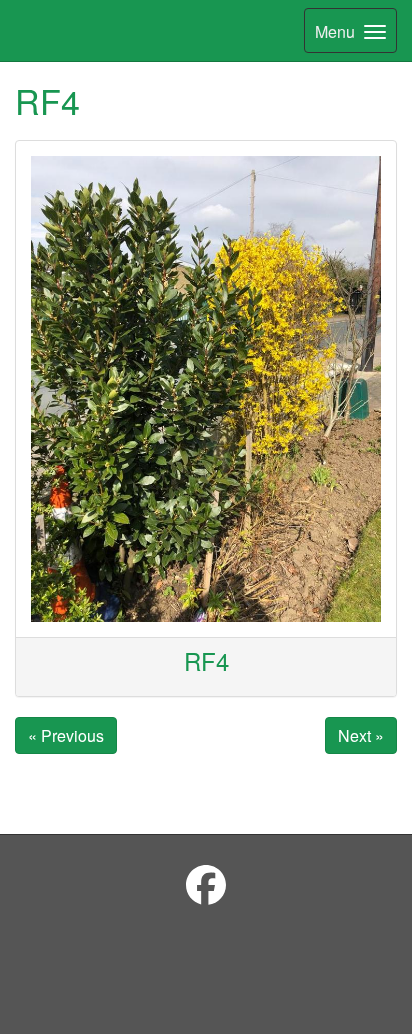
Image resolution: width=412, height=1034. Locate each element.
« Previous (66, 735)
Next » (361, 735)
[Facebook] (206, 883)
